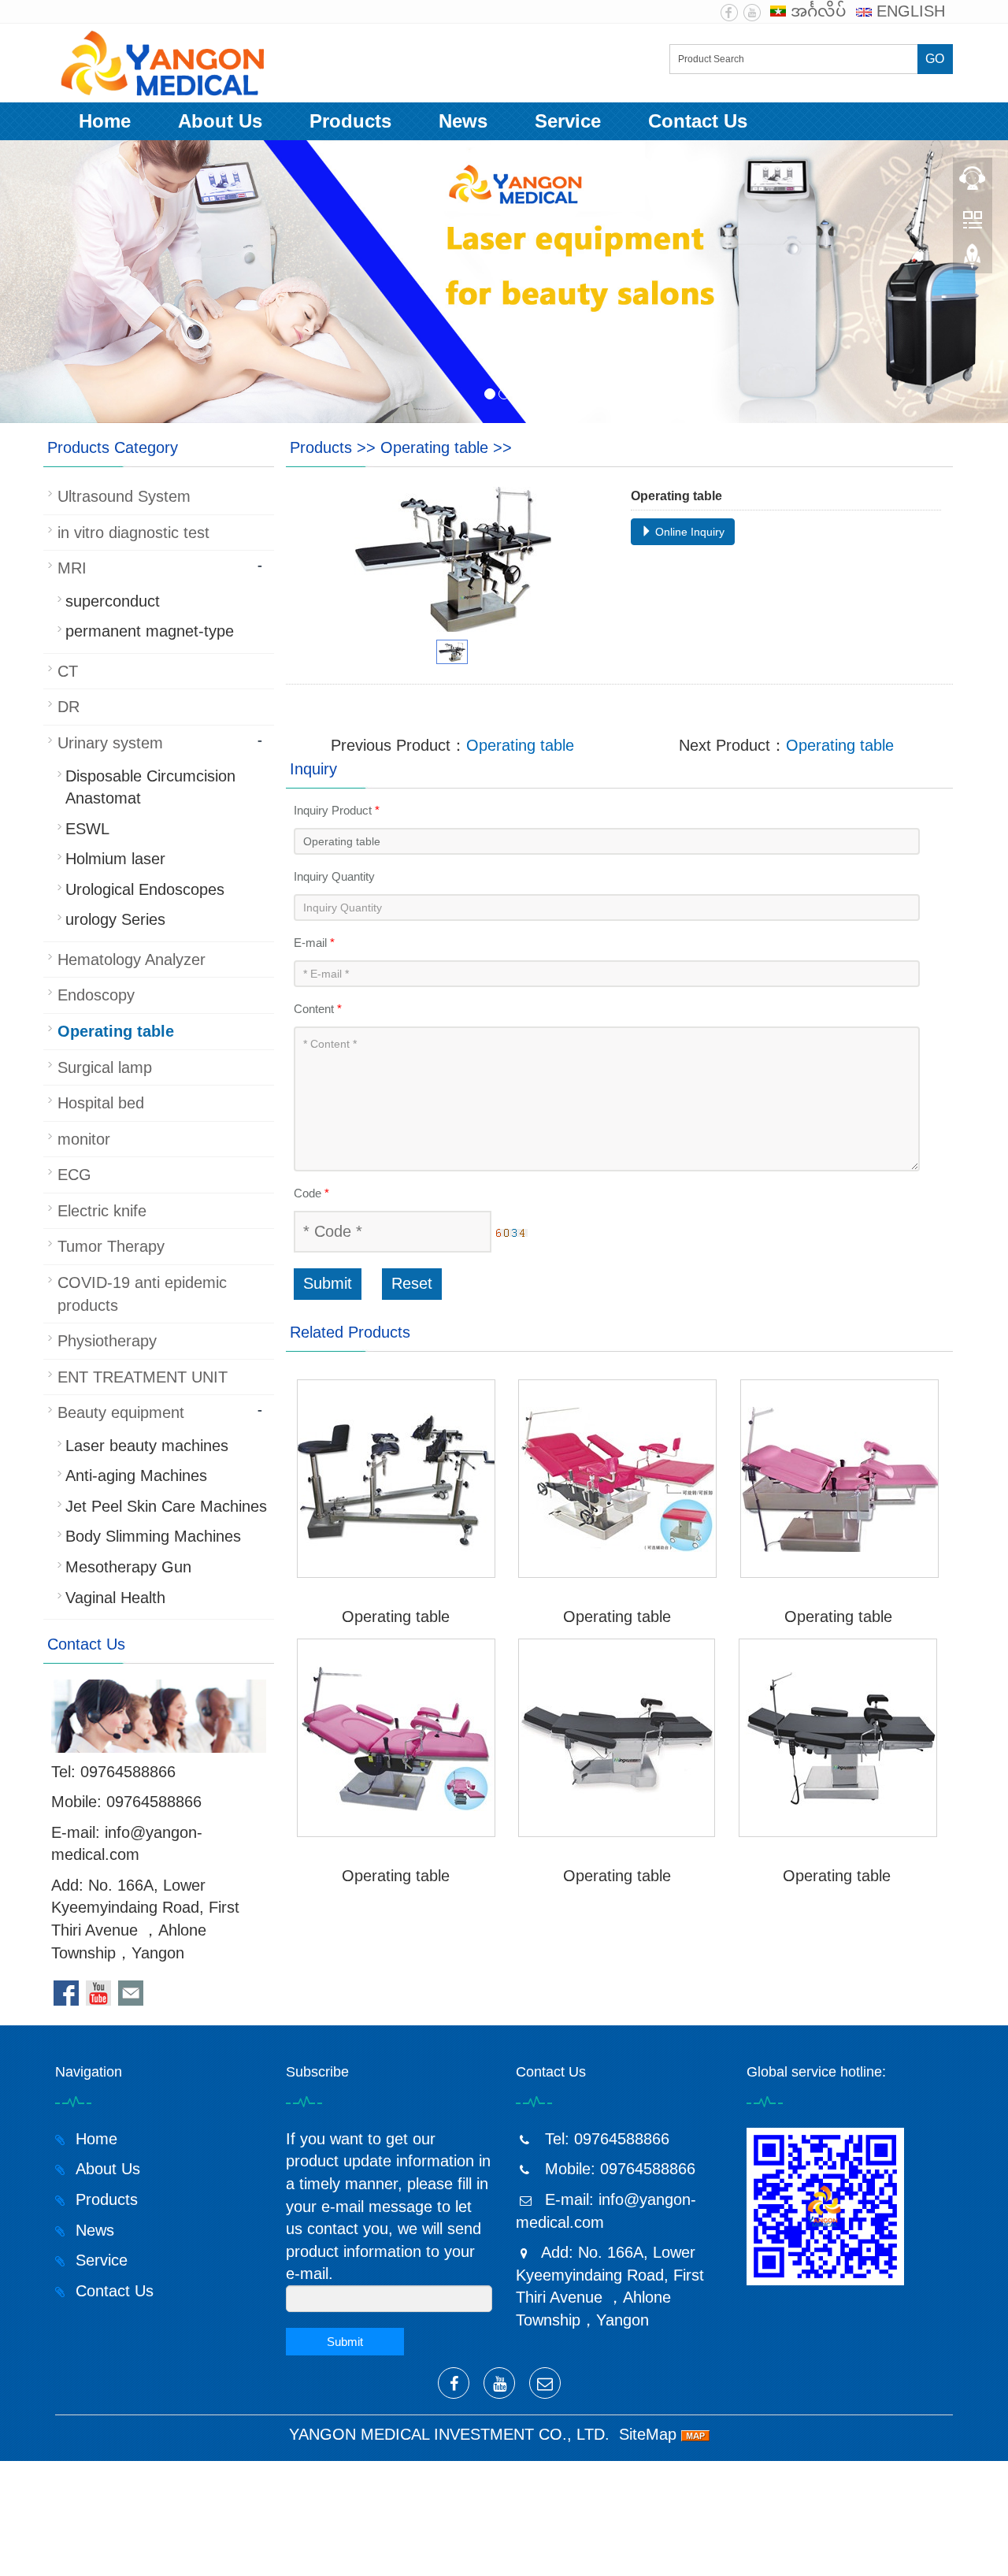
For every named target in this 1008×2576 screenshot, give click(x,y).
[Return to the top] (973, 261)
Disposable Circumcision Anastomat (150, 787)
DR (69, 707)
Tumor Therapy (111, 1246)
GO (935, 59)
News (463, 121)
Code (311, 1193)
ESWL (87, 829)
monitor (84, 1139)
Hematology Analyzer (132, 960)
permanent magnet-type (150, 631)
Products (350, 121)
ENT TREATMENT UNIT (143, 1377)
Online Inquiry (688, 532)
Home (105, 121)
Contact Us (698, 121)
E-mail (314, 943)
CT (68, 671)
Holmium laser (115, 859)
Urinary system (110, 743)
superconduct (113, 601)
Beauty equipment (121, 1412)
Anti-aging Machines (136, 1475)
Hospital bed (101, 1103)
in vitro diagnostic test (133, 533)
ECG (74, 1175)
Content (318, 1009)
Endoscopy (96, 995)
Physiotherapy (107, 1341)
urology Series (115, 919)
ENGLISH (908, 11)
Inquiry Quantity (334, 876)
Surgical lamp (105, 1067)
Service (568, 121)
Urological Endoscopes (145, 889)
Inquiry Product (337, 810)
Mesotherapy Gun (128, 1567)
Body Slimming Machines (153, 1536)
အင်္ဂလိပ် (816, 11)
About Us (220, 121)
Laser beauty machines (147, 1446)
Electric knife (102, 1211)
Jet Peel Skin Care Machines (166, 1506)
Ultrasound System (124, 496)
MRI (72, 568)
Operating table (434, 447)
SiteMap (648, 2434)
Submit (328, 1283)
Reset (412, 1283)
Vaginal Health (115, 1598)
